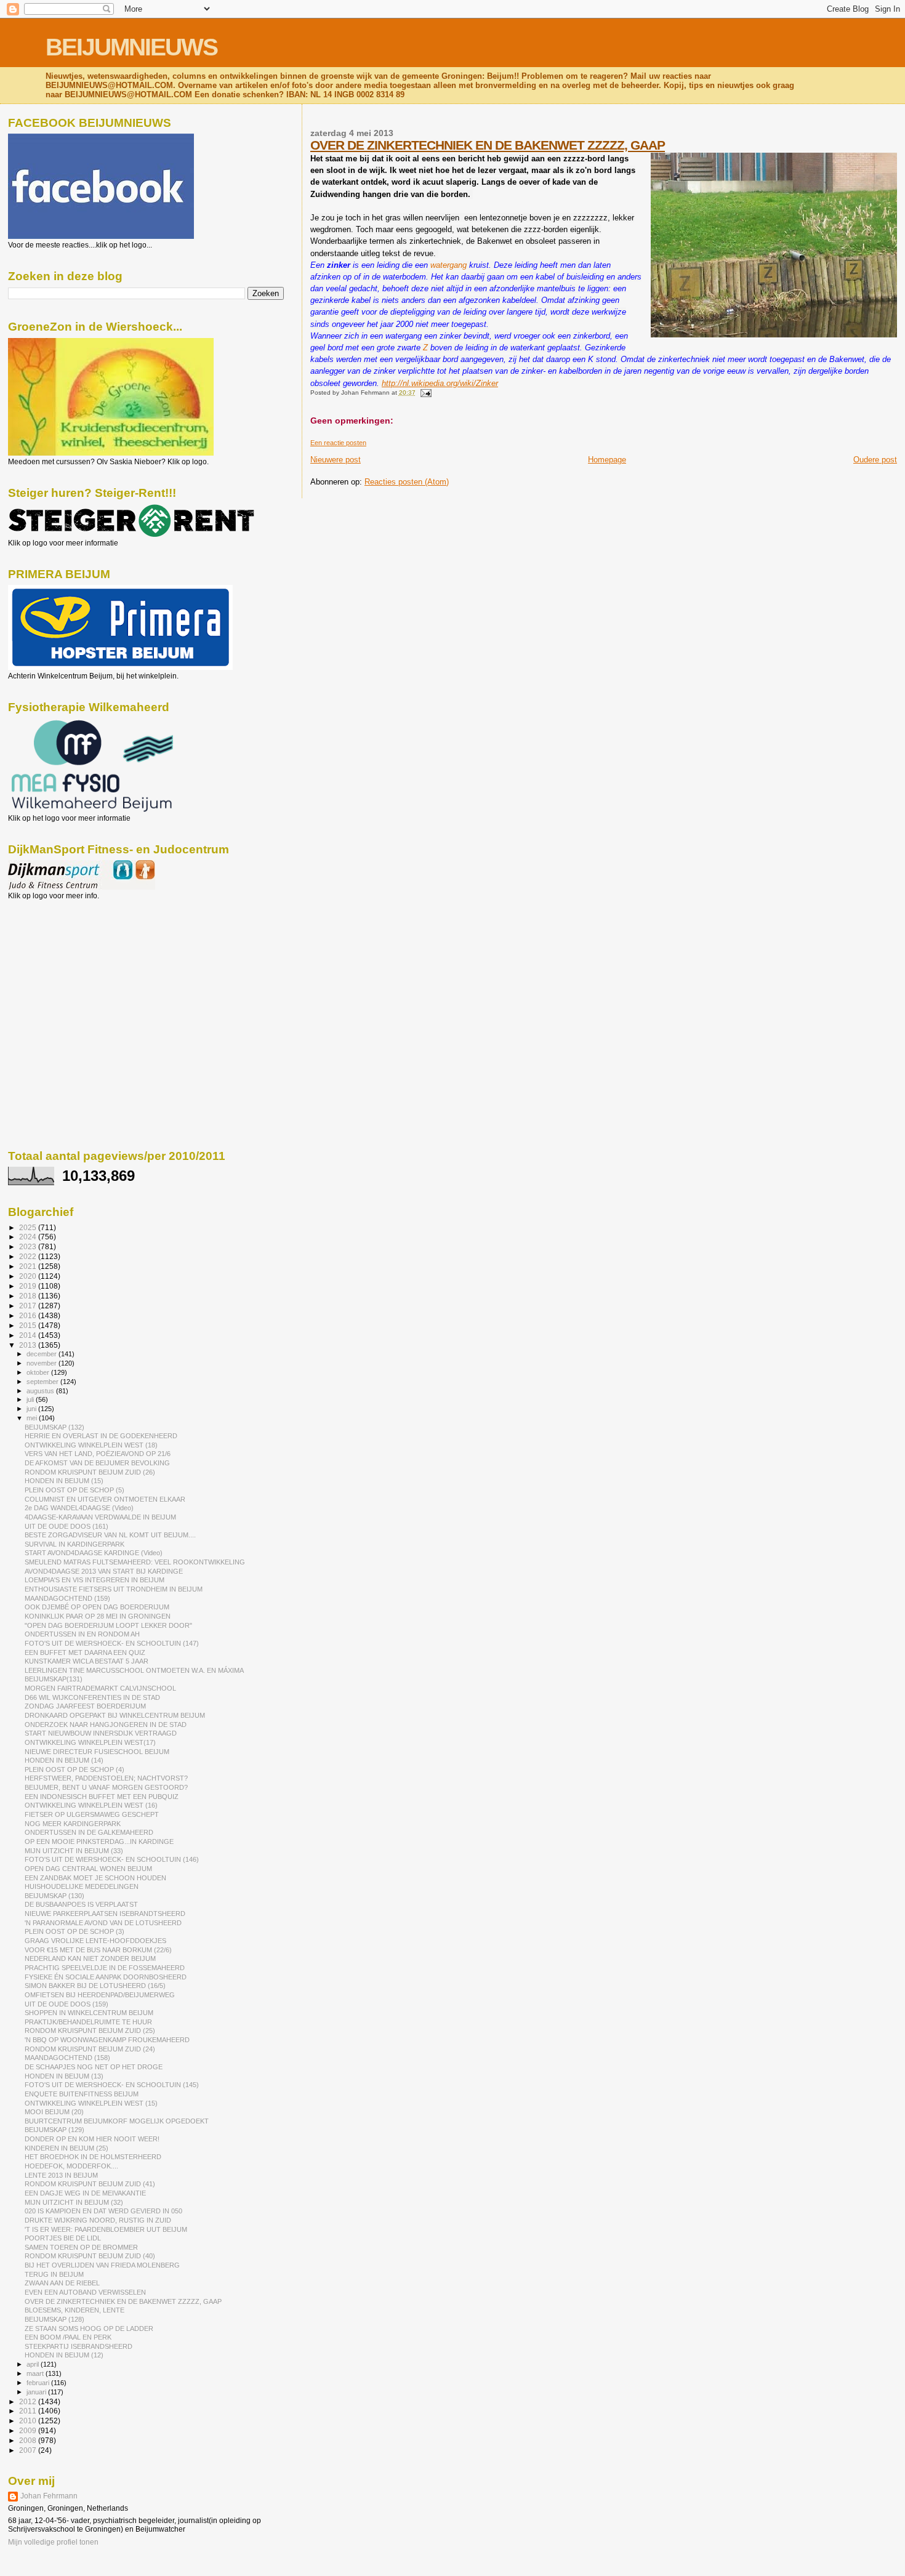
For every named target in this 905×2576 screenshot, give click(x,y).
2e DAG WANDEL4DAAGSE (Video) (79, 1508)
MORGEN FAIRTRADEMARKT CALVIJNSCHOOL (100, 1688)
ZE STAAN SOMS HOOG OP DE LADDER (89, 2328)
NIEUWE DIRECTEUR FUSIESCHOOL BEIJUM (97, 1752)
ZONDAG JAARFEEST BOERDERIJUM (85, 1706)
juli (31, 1399)
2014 (29, 1335)
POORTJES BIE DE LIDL (63, 2238)
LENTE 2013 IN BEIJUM (61, 2175)
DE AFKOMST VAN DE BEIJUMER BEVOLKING (97, 1463)
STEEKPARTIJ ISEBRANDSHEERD (78, 2346)
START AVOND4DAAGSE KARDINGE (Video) (94, 1553)
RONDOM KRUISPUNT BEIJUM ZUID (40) (90, 2256)
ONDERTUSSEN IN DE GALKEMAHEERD (89, 1832)
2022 (29, 1256)
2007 (29, 2450)
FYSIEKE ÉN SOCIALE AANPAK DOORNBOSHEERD (106, 1977)
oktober (39, 1372)
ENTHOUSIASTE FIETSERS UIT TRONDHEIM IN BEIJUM (114, 1589)
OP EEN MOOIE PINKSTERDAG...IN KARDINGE (99, 1841)
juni (32, 1409)
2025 (29, 1227)
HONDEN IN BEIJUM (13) (64, 2076)
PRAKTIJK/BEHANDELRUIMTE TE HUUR (88, 2022)
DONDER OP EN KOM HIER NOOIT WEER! (92, 2139)
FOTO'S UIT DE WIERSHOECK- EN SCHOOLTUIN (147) (112, 1643)
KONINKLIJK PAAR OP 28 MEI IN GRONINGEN (98, 1616)
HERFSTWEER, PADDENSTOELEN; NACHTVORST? (106, 1778)
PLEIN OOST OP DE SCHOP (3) (74, 1931)
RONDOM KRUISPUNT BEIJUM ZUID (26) (90, 1472)
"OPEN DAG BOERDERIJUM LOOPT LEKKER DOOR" (108, 1625)
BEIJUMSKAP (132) (54, 1427)
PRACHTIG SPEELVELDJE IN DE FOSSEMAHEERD (105, 1968)
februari (39, 2383)
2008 (29, 2440)
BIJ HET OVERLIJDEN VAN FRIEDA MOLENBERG (102, 2265)
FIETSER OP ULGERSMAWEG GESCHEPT (92, 1814)
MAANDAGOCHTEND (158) (67, 2058)
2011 (29, 2411)
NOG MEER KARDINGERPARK (73, 1824)
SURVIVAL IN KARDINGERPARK (74, 1544)
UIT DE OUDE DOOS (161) (66, 1526)
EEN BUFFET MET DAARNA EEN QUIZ (85, 1652)
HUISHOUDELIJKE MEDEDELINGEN (82, 1886)
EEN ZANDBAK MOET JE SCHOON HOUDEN (95, 1878)
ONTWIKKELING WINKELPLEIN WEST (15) (91, 2103)
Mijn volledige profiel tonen (53, 2542)
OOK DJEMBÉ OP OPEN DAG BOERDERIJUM (97, 1607)
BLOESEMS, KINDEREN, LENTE (74, 2310)
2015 (29, 1325)
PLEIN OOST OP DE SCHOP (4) (74, 1769)
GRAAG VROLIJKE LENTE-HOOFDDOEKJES (95, 1941)
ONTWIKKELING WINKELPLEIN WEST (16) (91, 1805)
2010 (29, 2421)
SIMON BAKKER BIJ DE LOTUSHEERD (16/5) (95, 1986)
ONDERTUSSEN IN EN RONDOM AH (82, 1634)
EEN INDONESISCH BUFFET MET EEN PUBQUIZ (102, 1797)
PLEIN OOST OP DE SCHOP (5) (74, 1490)
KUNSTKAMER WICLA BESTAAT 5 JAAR (86, 1661)
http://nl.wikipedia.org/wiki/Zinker (440, 383)
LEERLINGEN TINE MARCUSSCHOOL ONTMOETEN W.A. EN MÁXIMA (134, 1670)
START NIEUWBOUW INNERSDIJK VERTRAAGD (101, 1733)
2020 (29, 1276)
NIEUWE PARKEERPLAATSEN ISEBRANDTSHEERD (105, 1914)
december (42, 1354)
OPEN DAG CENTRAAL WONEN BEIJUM (88, 1869)
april (34, 2364)
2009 (29, 2430)
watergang (448, 265)
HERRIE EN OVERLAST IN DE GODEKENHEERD (101, 1436)
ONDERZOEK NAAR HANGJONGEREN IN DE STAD (106, 1725)
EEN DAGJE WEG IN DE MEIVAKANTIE (85, 2193)
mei (33, 1418)
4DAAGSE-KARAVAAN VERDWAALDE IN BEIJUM (100, 1517)
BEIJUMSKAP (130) (54, 1896)
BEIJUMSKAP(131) (54, 1679)
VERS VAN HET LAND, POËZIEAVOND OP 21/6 (98, 1454)
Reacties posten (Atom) (407, 482)
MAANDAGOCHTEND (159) (67, 1598)
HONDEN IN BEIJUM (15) (64, 1481)
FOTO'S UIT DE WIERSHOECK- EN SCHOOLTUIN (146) (112, 1859)
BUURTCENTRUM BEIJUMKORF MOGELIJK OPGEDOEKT (117, 2121)
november (42, 1363)
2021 (29, 1266)
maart (36, 2373)
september (43, 1382)
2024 (29, 1237)
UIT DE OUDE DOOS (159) (66, 2004)
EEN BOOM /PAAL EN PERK (68, 2337)
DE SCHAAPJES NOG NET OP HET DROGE (94, 2067)
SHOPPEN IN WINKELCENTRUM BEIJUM (89, 2013)
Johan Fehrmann (49, 2496)
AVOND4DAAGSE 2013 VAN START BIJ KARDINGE (104, 1571)
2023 (29, 1246)
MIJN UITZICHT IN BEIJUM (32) (74, 2202)
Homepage (607, 460)
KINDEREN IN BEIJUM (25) (66, 2148)
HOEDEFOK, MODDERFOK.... (71, 2166)
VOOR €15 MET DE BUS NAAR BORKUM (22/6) (98, 1950)
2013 (29, 1345)
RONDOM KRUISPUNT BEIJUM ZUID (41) (90, 2184)
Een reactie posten (338, 443)
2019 (29, 1286)
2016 (29, 1315)
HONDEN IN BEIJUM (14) (64, 1760)
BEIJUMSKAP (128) (54, 2319)
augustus (41, 1391)
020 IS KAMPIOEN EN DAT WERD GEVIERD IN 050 (103, 2211)
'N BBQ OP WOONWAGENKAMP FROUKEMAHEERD (107, 2040)
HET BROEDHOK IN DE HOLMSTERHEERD (93, 2157)
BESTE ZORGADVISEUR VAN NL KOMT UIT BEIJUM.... (110, 1535)
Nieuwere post (336, 460)
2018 (29, 1296)
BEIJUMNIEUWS (131, 47)
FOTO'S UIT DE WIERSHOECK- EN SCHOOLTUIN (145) (112, 2085)
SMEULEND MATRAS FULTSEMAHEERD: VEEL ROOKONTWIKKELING (135, 1562)
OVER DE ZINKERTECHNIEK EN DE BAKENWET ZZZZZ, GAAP (488, 145)
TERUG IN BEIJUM (54, 2274)
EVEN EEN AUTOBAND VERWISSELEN (85, 2292)
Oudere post (875, 460)
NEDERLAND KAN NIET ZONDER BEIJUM (90, 1958)
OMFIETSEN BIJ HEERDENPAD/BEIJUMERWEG (100, 1995)
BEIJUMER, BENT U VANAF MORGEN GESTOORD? (106, 1787)
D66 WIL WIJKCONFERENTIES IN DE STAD (92, 1697)
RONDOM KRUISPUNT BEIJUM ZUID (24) (90, 2049)
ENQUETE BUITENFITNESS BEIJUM (82, 2094)
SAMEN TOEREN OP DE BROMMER (81, 2247)
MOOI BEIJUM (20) (54, 2112)
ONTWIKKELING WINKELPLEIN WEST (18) (91, 1445)
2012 (29, 2401)
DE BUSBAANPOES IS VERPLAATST (81, 1904)
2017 (29, 1306)
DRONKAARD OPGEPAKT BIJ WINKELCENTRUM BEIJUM (115, 1715)
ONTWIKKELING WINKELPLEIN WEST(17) (90, 1742)
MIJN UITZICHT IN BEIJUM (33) (74, 1851)
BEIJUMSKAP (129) (54, 2130)
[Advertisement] (63, 967)
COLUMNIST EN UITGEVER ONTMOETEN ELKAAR (105, 1499)
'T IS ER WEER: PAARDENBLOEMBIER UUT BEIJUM (106, 2229)
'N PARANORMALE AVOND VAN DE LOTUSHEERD (103, 1923)
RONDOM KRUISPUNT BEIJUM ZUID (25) (90, 2031)
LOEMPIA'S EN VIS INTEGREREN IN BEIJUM (95, 1580)
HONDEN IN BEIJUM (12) (64, 2355)
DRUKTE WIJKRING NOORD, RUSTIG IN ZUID (98, 2220)
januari (37, 2392)
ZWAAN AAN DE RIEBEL (62, 2283)
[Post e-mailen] (424, 392)
